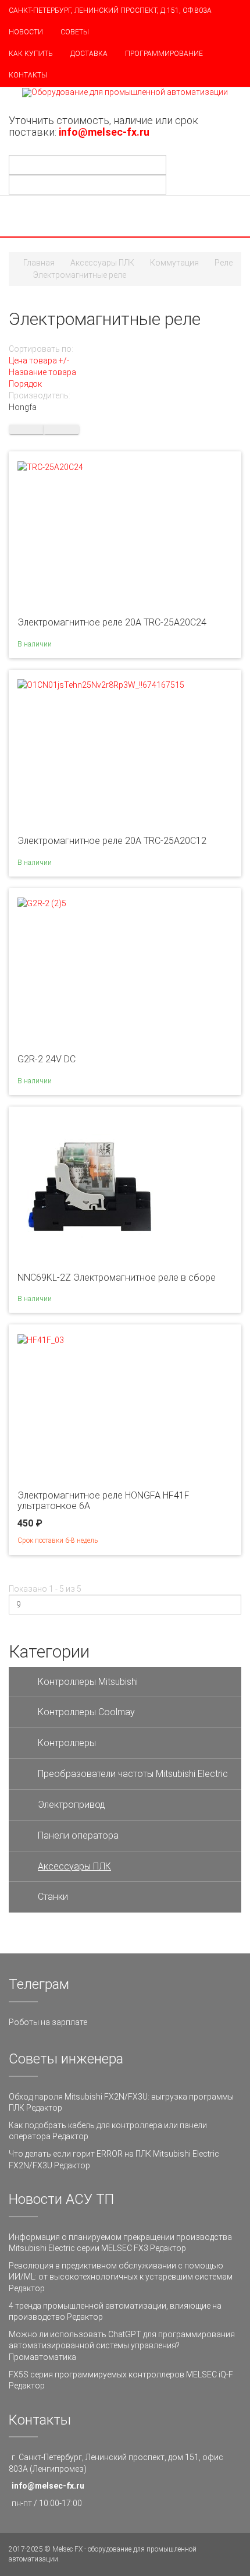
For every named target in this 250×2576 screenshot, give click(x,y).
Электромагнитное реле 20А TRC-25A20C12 (112, 841)
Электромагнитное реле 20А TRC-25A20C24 (112, 622)
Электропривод (72, 1805)
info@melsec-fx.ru (48, 2486)
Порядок (25, 384)
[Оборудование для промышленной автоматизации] (125, 93)
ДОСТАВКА (89, 54)
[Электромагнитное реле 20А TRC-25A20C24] (50, 466)
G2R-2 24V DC (47, 1059)
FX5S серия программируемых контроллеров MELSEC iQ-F (121, 2374)
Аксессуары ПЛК (102, 263)
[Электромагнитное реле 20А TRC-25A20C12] (101, 684)
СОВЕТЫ (75, 32)
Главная (39, 263)
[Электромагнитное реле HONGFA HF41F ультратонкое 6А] (41, 1339)
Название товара (42, 372)
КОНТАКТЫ (28, 75)
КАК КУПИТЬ (31, 54)
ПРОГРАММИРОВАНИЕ (164, 54)
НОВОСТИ (26, 32)
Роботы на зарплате (48, 2022)
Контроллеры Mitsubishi (88, 1682)
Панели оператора (78, 1835)
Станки (53, 1897)
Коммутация (174, 263)
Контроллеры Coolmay (86, 1712)
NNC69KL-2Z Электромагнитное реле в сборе (117, 1278)
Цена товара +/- (39, 361)
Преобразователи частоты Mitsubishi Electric (133, 1774)
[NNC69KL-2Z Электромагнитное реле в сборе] (90, 1187)
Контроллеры (67, 1743)
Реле (224, 263)
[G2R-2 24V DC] (42, 903)
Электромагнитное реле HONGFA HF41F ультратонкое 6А (103, 1501)
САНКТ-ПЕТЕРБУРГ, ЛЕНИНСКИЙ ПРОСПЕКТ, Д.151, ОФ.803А (110, 10)
